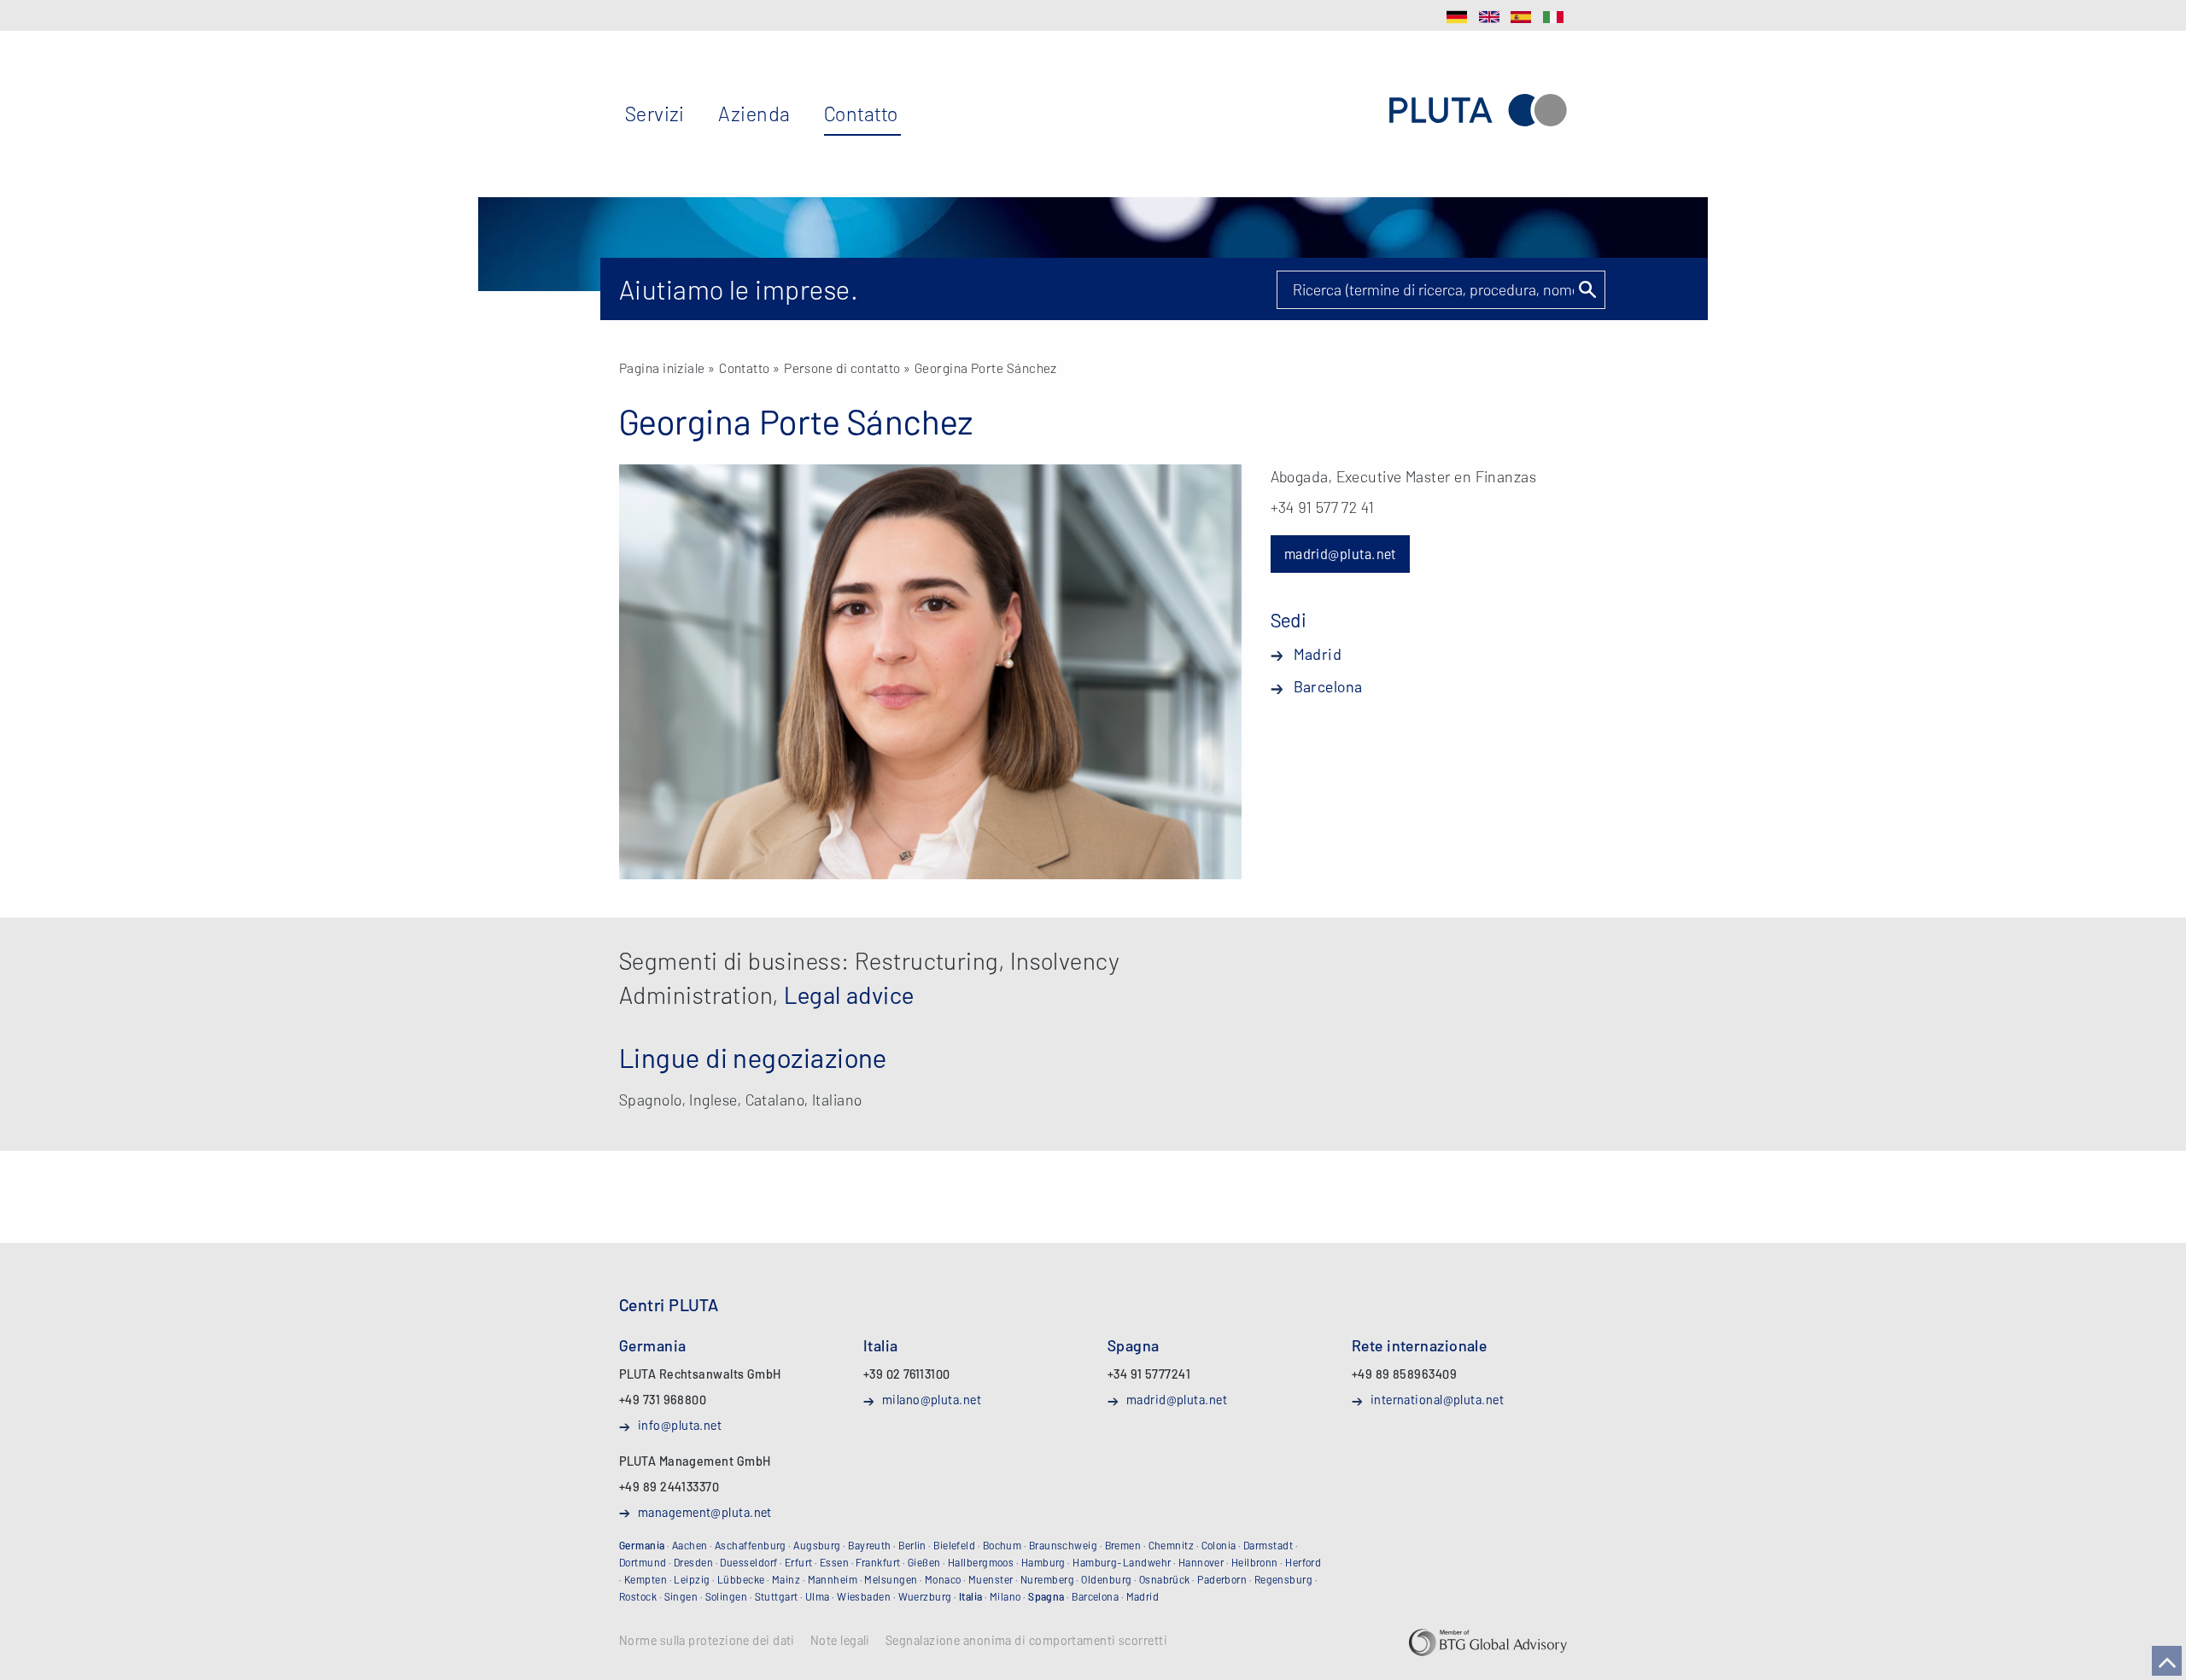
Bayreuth (870, 1545)
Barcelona (1328, 686)
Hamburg (1043, 1562)
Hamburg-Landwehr (1122, 1562)
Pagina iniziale (662, 367)
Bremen (1123, 1545)
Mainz (786, 1579)
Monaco (943, 1579)
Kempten (646, 1579)
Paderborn (1222, 1579)
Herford (1303, 1562)
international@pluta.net (1437, 1399)
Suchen (1587, 289)
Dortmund (643, 1562)
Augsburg (817, 1545)
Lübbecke (741, 1579)
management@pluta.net (705, 1512)
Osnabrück (1165, 1579)
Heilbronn (1255, 1562)
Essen (834, 1562)
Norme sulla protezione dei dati (707, 1641)
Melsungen (891, 1579)
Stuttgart (777, 1596)
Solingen (727, 1596)
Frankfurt (878, 1562)
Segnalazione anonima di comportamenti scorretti (1026, 1641)
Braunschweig (1063, 1545)
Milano (1005, 1596)
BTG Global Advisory (1488, 1642)
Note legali (840, 1641)
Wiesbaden (864, 1596)
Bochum (1002, 1545)
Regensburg (1284, 1579)
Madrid (1318, 654)
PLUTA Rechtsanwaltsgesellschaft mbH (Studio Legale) (1478, 111)
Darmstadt (1268, 1545)
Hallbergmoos (981, 1562)
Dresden (693, 1562)
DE (1457, 17)
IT (1553, 17)
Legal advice (849, 995)
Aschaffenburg (751, 1545)
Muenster (991, 1579)
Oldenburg (1106, 1579)
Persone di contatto (842, 367)
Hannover (1201, 1562)
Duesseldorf (748, 1562)
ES (1521, 17)
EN (1489, 17)
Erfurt (799, 1562)
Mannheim (833, 1579)
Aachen (690, 1545)
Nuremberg (1047, 1579)
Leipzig (692, 1579)
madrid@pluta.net (1340, 554)
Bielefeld (954, 1545)
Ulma (818, 1596)
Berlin (912, 1545)
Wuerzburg (925, 1596)
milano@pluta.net (932, 1399)
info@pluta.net (680, 1425)
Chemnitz (1172, 1545)
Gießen (924, 1562)
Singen (681, 1596)
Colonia (1219, 1545)
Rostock (638, 1596)
